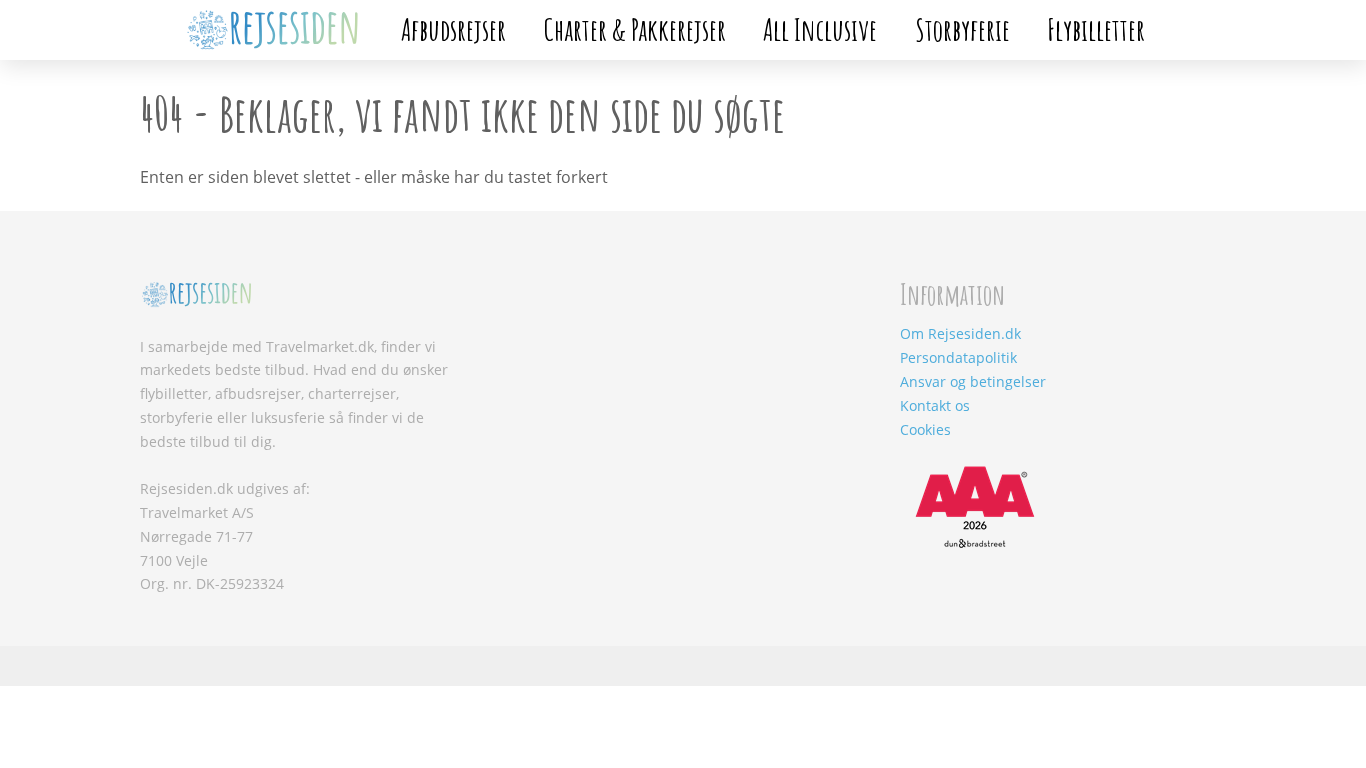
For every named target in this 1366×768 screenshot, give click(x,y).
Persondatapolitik (958, 357)
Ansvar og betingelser (973, 381)
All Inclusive (820, 29)
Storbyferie (962, 29)
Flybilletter (1096, 29)
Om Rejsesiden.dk (960, 333)
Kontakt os (935, 405)
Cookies (925, 429)
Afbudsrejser (453, 29)
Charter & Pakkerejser (635, 29)
